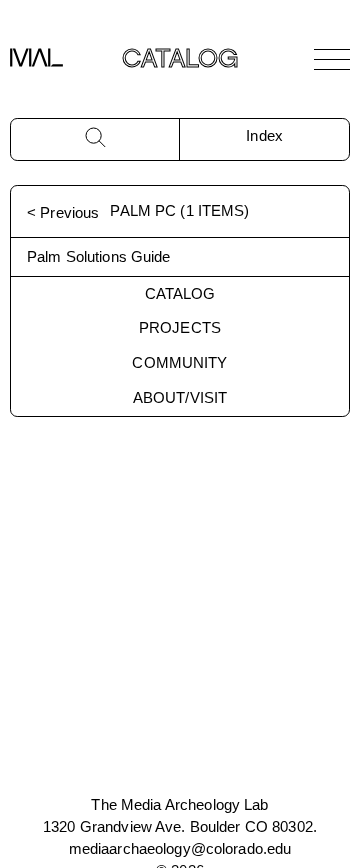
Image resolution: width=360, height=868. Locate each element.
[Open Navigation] (332, 59)
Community (179, 362)
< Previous (63, 212)
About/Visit (180, 397)
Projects (180, 327)
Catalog (180, 293)
